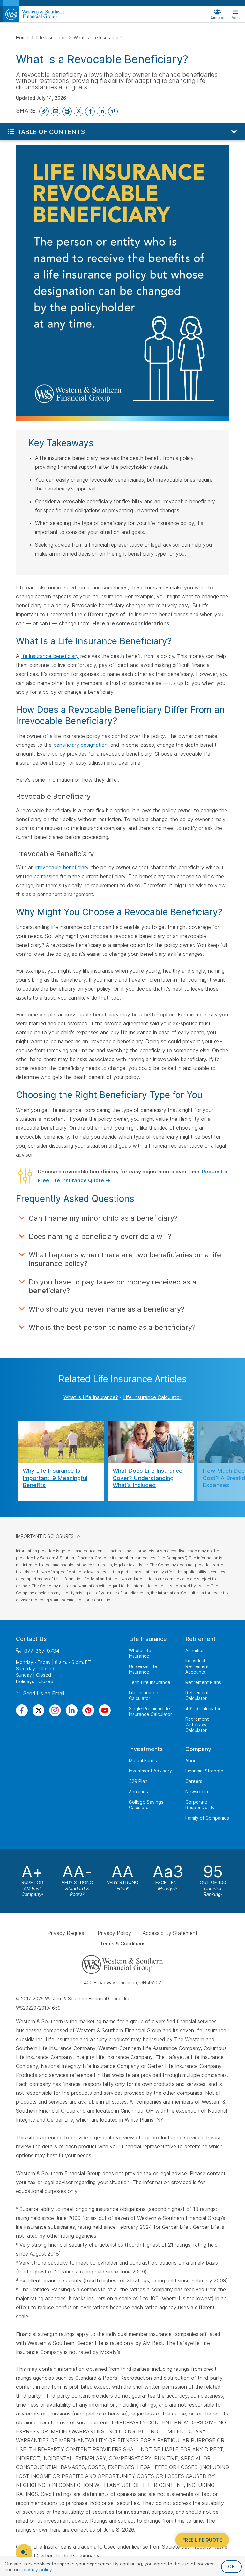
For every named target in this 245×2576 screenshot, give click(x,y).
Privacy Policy (114, 1933)
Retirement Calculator (197, 1695)
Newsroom (197, 1791)
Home (23, 37)
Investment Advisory (150, 1771)
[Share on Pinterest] (113, 111)
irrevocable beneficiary (62, 867)
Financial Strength (204, 1771)
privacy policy (37, 2569)
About (192, 1760)
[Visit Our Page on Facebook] (22, 1710)
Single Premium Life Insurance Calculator (150, 1711)
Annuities (195, 1650)
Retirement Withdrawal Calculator (197, 1724)
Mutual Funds (143, 1760)
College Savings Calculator (146, 1805)
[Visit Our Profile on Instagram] (55, 1710)
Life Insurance (52, 37)
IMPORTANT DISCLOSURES (45, 1536)
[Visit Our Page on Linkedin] (72, 1710)
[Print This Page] (67, 111)
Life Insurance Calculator (152, 1397)
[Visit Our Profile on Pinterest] (88, 1710)
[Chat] (24, 2552)
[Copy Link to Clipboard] (44, 111)
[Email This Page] (56, 111)
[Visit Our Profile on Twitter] (38, 1710)
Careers (194, 1781)
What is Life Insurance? (91, 1397)
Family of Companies (207, 1818)
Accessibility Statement (170, 1933)
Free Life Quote (202, 2540)
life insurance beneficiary (50, 656)
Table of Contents (51, 132)
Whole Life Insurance (140, 1653)
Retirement (200, 1639)
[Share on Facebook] (90, 111)
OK (231, 2567)
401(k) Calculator (203, 1708)
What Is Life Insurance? (98, 37)
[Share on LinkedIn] (101, 111)
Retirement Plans (203, 1682)
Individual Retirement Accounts (197, 1666)
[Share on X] (78, 111)
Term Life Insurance (150, 1682)
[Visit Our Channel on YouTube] (105, 1710)
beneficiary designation (80, 745)
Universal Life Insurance (143, 1669)
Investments (146, 1749)
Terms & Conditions (123, 1943)
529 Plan (138, 1781)
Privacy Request (67, 1933)
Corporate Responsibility (200, 1805)
